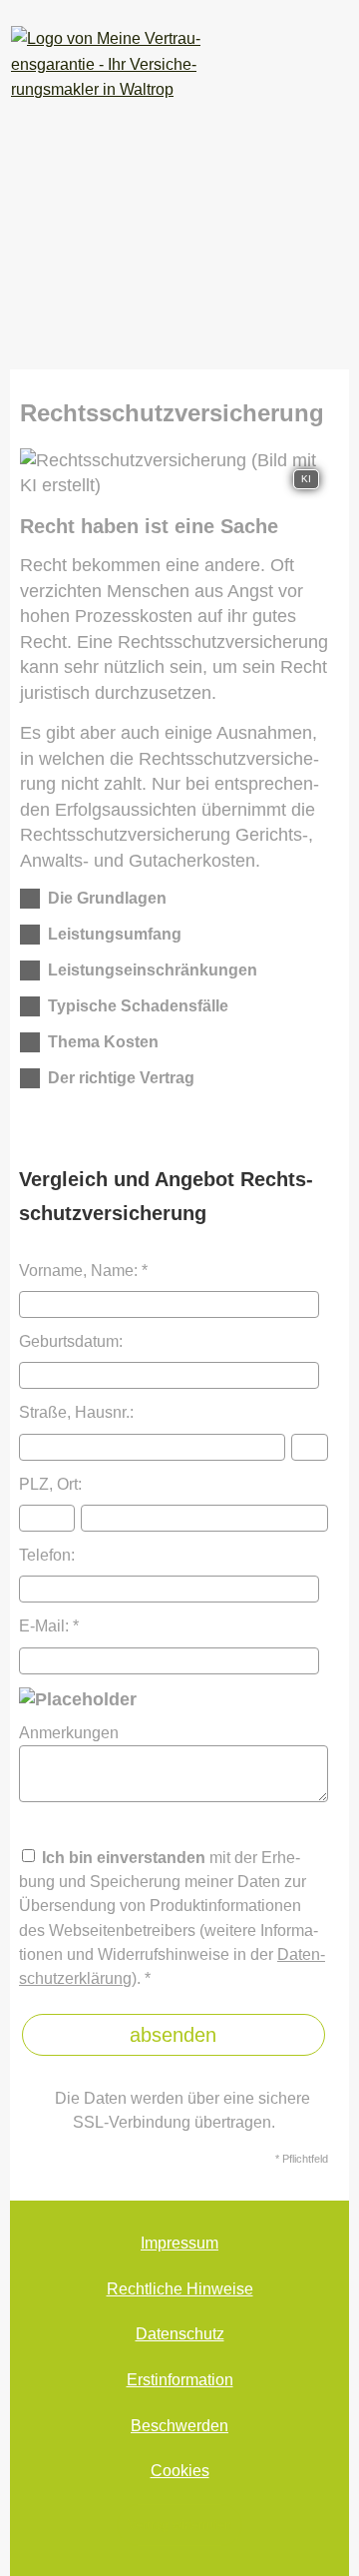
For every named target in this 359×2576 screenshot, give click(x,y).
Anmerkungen (69, 1732)
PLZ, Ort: (50, 1484)
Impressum (179, 2243)
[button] (107, 903)
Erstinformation (180, 2380)
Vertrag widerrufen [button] (179, 2525)
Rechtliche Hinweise (180, 2289)
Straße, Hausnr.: (76, 1412)
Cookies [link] (180, 2471)
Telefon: (47, 1555)
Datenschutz (180, 2334)
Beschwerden (179, 2426)
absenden (173, 2035)
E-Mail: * (49, 1625)
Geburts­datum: (71, 1341)
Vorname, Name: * (83, 1270)
